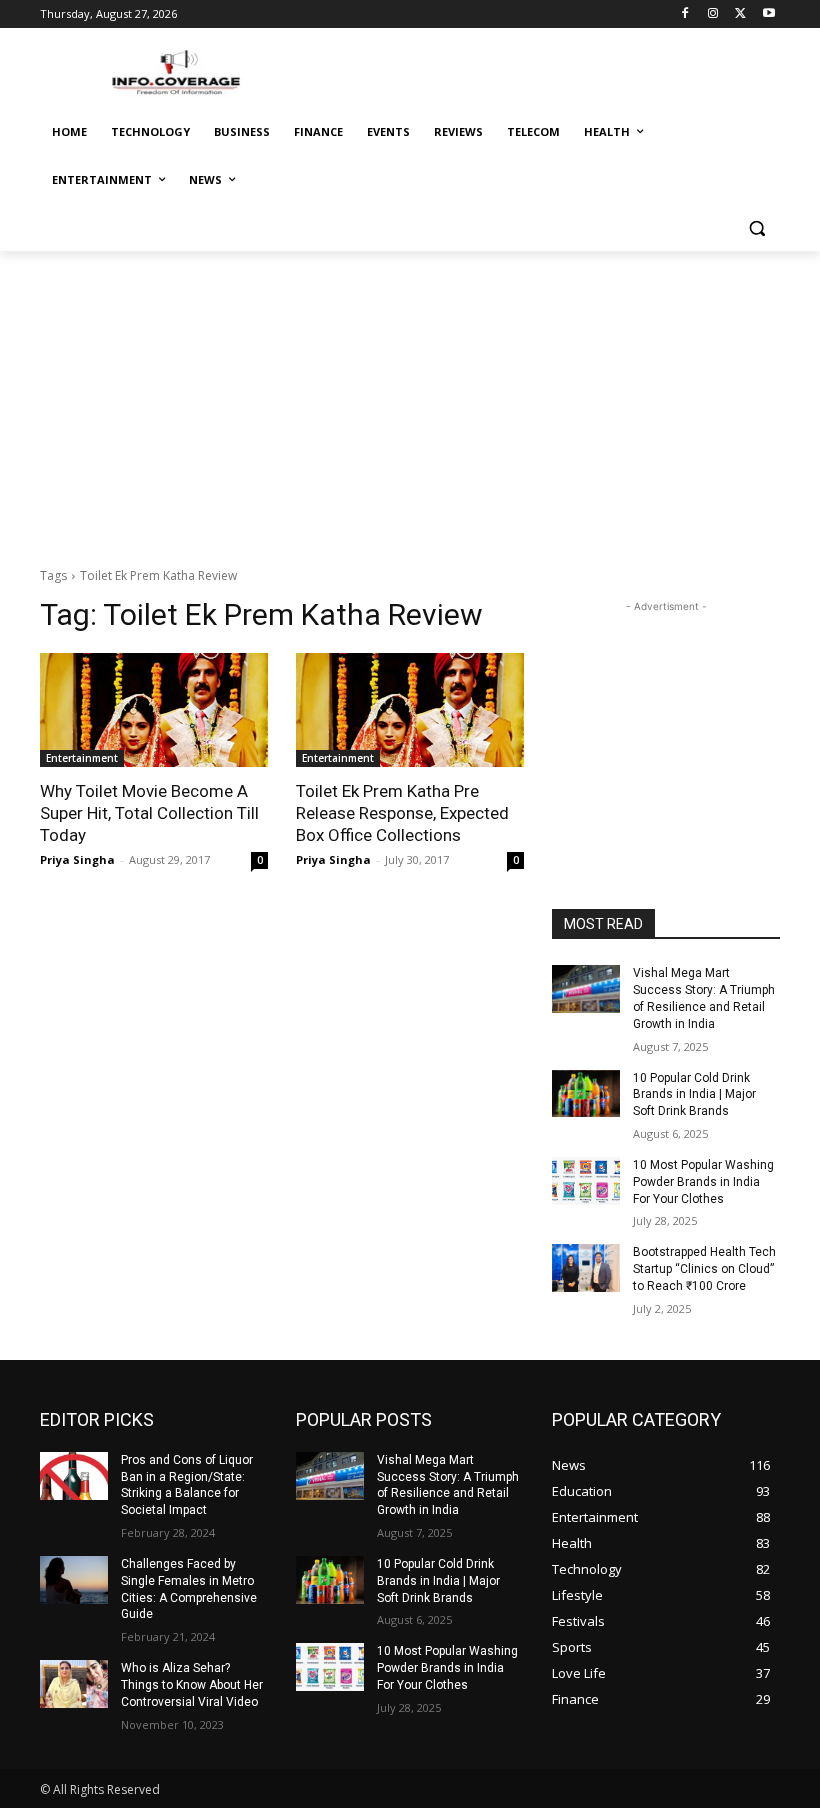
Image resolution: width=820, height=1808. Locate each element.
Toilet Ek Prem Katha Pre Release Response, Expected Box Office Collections (402, 813)
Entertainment (82, 758)
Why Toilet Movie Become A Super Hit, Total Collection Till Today (149, 813)
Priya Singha (77, 859)
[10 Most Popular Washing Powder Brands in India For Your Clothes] (586, 1181)
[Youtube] (768, 14)
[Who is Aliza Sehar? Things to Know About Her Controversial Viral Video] (74, 1684)
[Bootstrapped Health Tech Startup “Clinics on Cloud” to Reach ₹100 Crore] (586, 1268)
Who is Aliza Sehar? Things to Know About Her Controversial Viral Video (192, 1685)
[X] (740, 14)
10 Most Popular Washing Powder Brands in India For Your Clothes (703, 1182)
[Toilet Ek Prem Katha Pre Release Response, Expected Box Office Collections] (410, 710)
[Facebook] (685, 14)
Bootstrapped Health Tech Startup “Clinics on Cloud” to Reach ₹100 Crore (704, 1269)
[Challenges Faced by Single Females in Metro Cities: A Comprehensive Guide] (74, 1580)
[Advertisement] (410, 401)
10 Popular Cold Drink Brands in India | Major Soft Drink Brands (694, 1095)
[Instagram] (713, 14)
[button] (756, 228)
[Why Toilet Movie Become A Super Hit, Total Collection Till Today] (154, 710)
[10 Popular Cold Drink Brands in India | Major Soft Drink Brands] (586, 1094)
